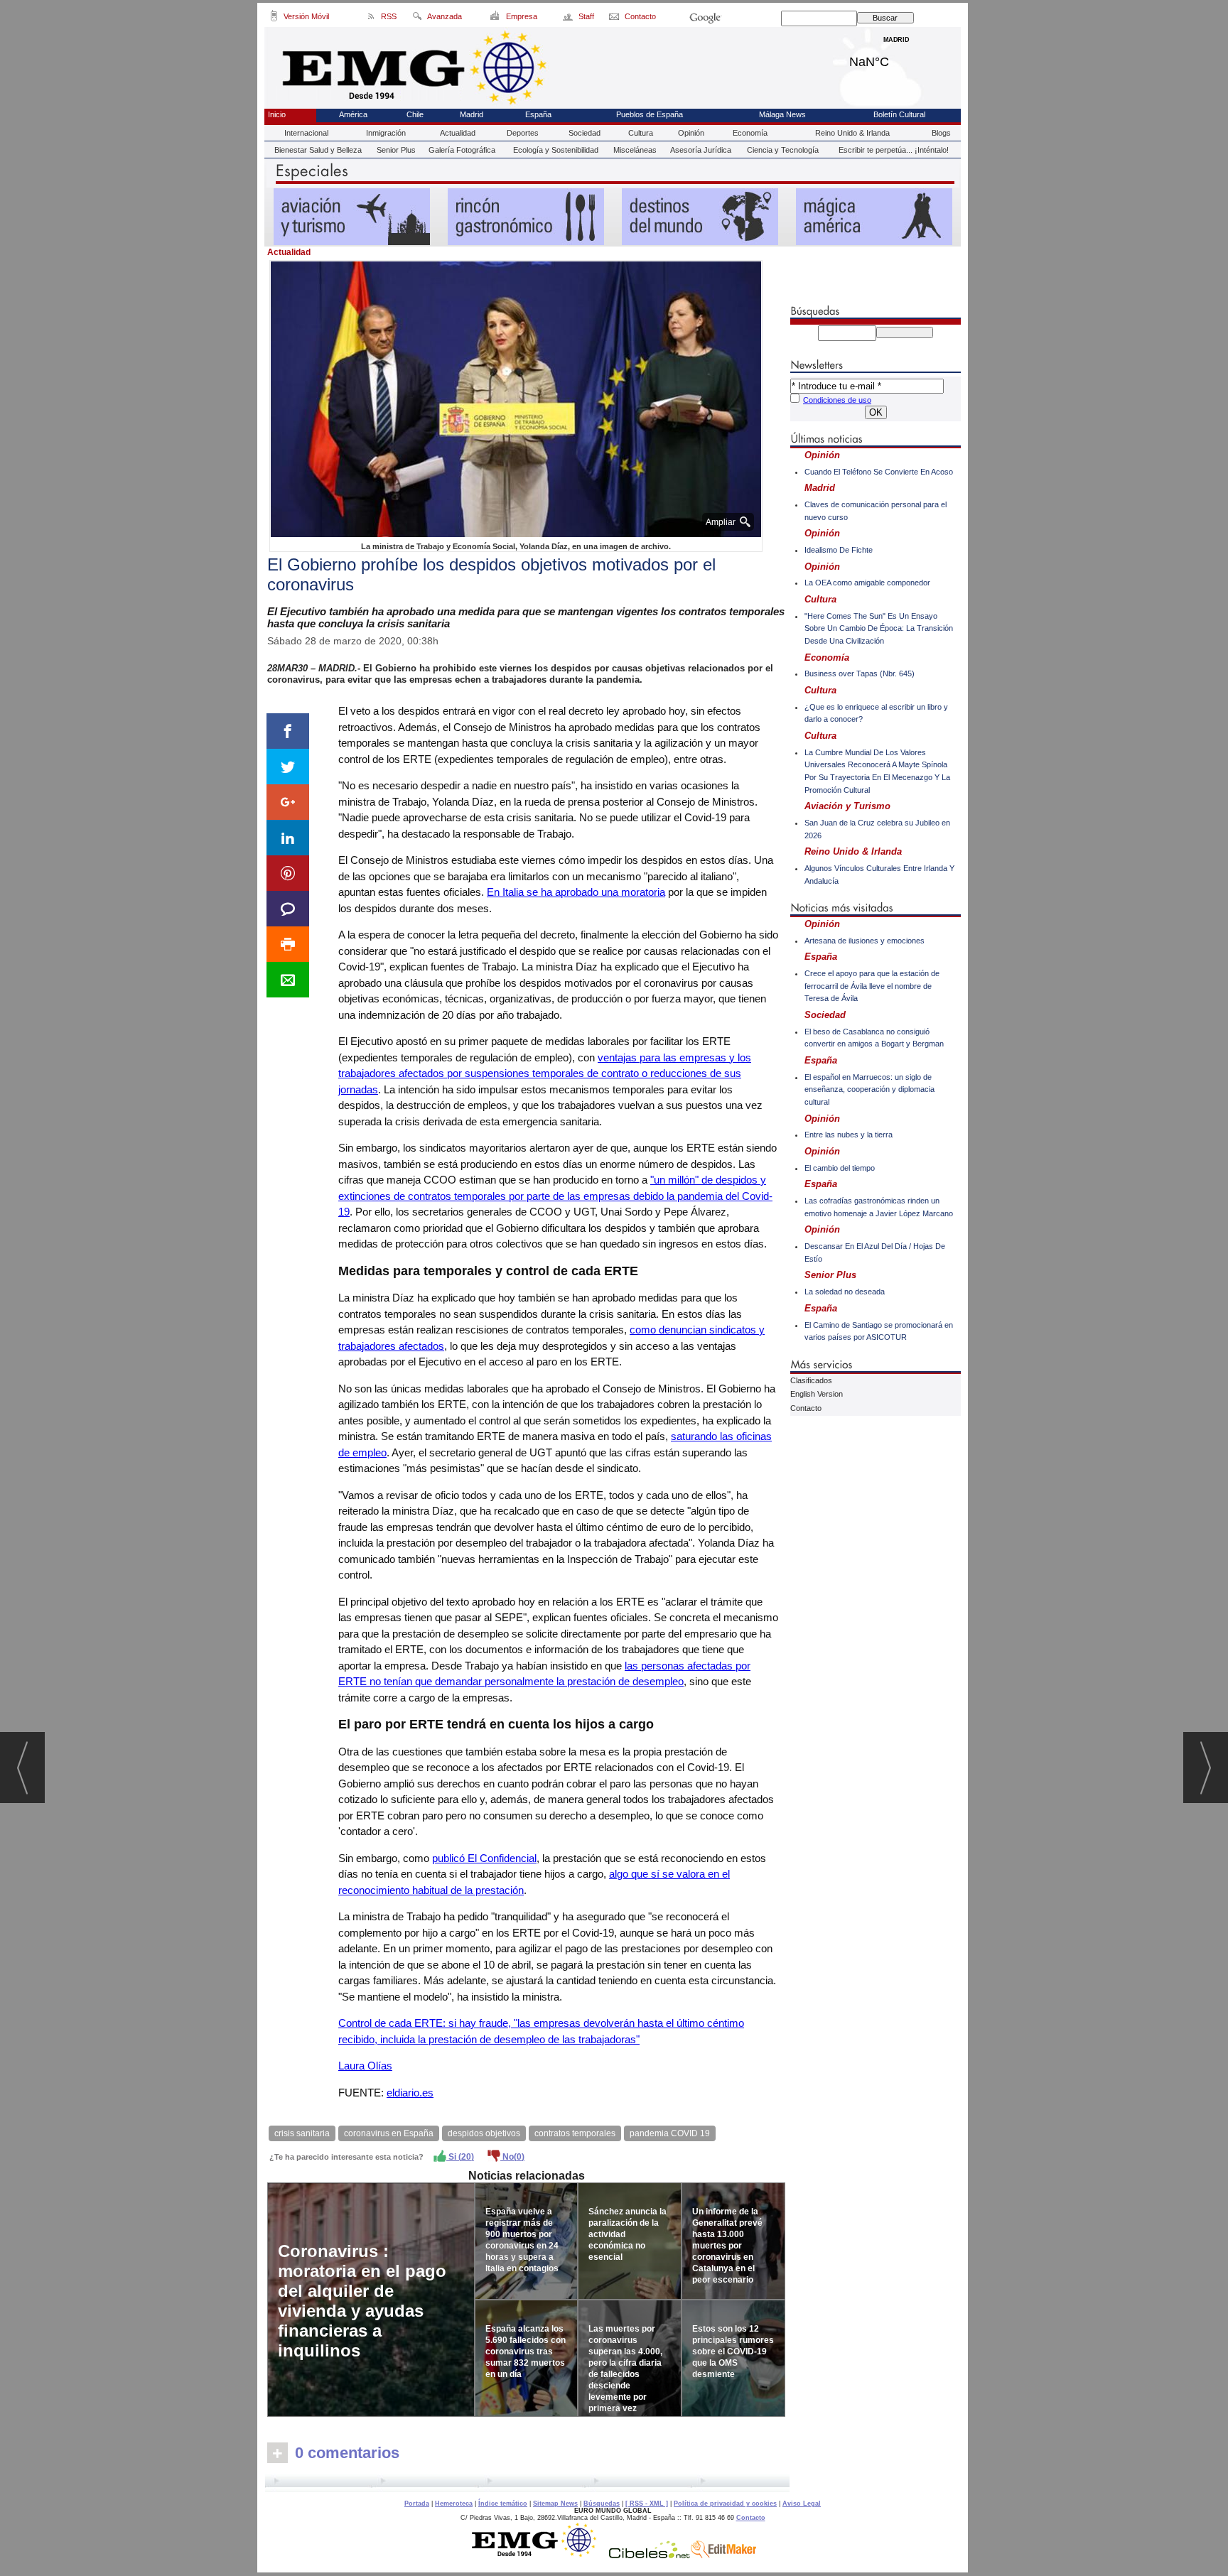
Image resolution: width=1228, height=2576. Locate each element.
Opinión (691, 133)
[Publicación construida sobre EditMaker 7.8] (723, 2555)
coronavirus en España (389, 2133)
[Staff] (569, 18)
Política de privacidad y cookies (725, 2504)
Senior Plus (396, 150)
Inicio (277, 114)
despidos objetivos (484, 2133)
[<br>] (527, 2483)
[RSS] (371, 18)
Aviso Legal (802, 2504)
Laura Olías (365, 2066)
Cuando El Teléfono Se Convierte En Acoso (879, 472)
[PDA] (274, 18)
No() (512, 2157)
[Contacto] (615, 18)
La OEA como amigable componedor (867, 583)
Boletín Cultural (899, 114)
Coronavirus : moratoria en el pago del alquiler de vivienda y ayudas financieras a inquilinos (362, 2301)
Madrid (896, 58)
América (353, 114)
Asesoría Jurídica (701, 150)
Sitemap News (555, 2504)
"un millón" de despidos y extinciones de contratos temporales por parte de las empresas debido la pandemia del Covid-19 (555, 1196)
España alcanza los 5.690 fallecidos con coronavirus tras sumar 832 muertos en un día (526, 2352)
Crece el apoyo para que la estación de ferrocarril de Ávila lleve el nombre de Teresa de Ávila (872, 986)
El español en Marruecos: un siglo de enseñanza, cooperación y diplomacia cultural (869, 1089)
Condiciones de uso (837, 400)
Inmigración (386, 133)
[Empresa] (496, 18)
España (538, 114)
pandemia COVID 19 (670, 2133)
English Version (817, 1394)
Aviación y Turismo (847, 806)
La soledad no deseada (845, 1292)
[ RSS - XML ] (647, 2504)
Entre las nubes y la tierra (849, 1135)
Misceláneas (635, 150)
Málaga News (782, 114)
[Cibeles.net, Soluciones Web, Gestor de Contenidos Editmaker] (650, 2555)
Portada (417, 2504)
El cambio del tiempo (840, 1168)
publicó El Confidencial (484, 1858)
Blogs (941, 133)
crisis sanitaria (302, 2133)
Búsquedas (602, 2504)
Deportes (523, 133)
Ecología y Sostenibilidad (556, 150)
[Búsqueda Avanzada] (417, 18)
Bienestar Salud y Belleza (318, 150)
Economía (750, 133)
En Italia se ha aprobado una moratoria (576, 892)
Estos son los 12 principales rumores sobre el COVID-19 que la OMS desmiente (733, 2352)
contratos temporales (575, 2133)
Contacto (806, 1408)
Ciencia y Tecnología (783, 150)
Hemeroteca (454, 2504)
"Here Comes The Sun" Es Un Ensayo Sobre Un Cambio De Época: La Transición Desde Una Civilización (879, 628)
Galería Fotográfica (462, 150)
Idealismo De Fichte (839, 550)
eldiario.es (410, 2093)
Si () (460, 2157)
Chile (415, 114)
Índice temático (503, 2504)
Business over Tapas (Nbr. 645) (860, 673)
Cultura (641, 133)
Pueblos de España (650, 114)
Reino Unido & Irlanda (852, 133)
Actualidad (458, 133)
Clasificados (811, 1380)
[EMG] (539, 2555)
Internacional (306, 133)
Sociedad (585, 133)
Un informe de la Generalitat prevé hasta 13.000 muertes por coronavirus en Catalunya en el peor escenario (727, 2246)
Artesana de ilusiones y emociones (865, 941)
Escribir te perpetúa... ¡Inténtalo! (894, 150)
